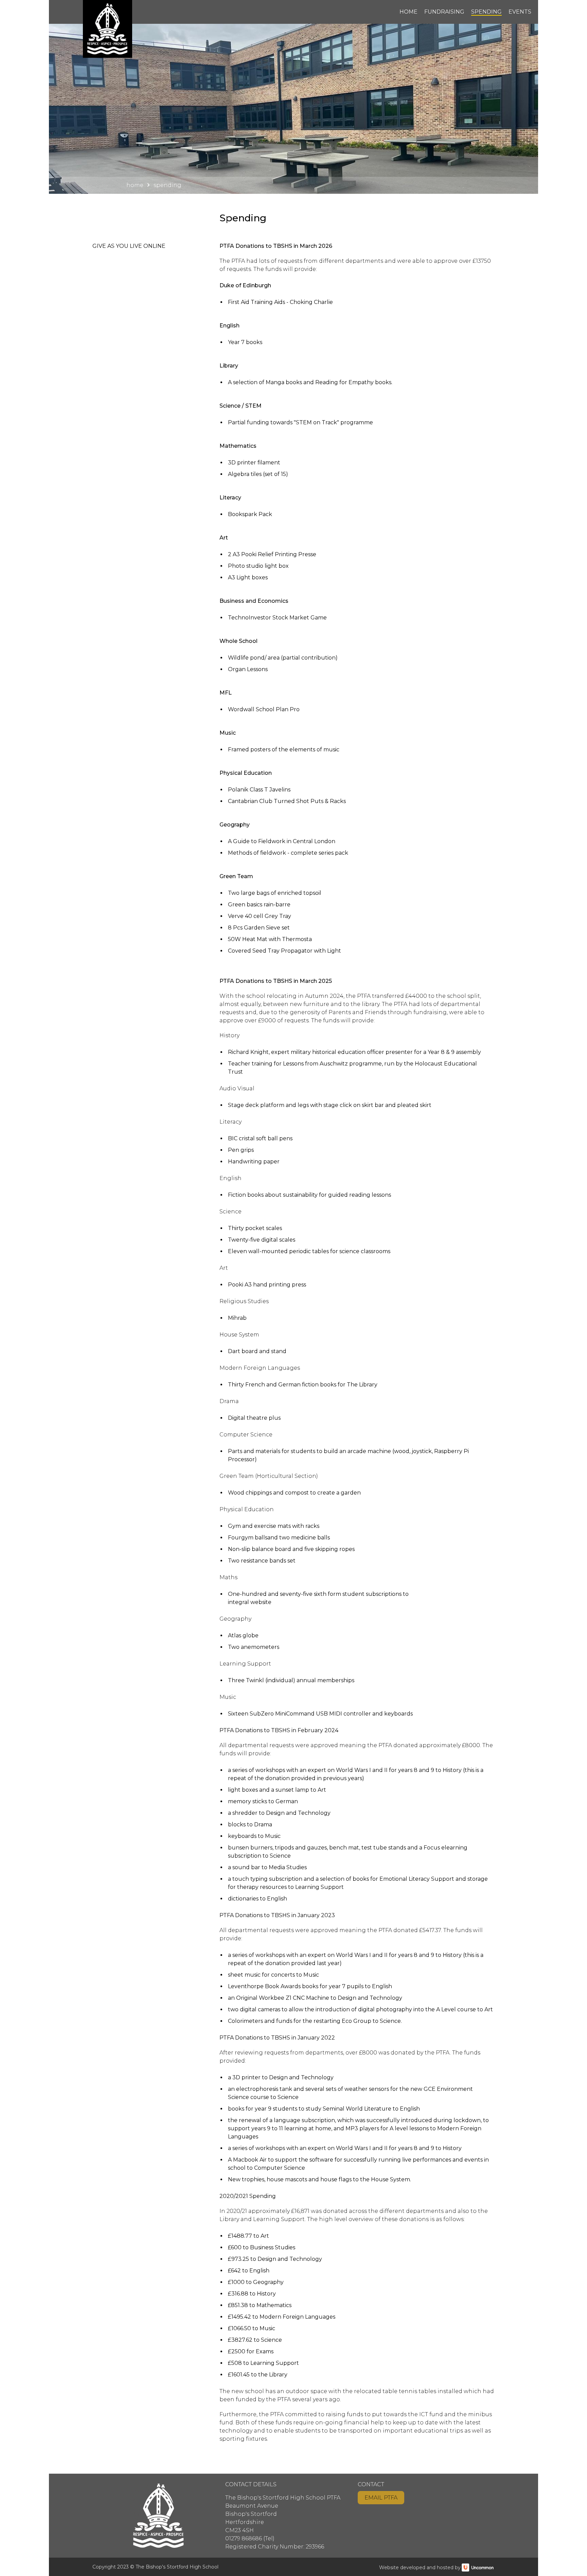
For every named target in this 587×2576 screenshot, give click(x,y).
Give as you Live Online (129, 246)
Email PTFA (381, 2498)
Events (520, 12)
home (408, 12)
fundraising (444, 12)
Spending (486, 12)
